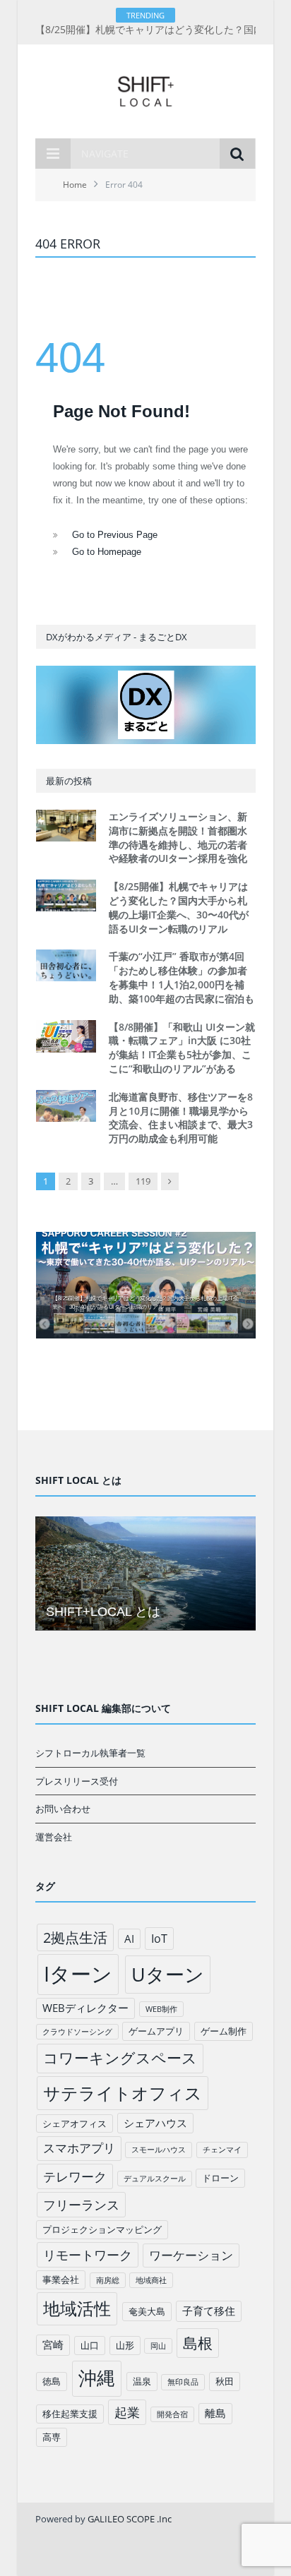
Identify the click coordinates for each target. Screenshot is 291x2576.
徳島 (52, 2381)
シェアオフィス (75, 2123)
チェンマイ (222, 2150)
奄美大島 (147, 2311)
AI (129, 1939)
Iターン (78, 1974)
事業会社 (61, 2280)
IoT (159, 1939)
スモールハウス (159, 2150)
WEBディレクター (85, 2008)
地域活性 (77, 2308)
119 (143, 1181)
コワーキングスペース (120, 2058)
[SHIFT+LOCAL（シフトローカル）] (145, 89)
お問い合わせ (63, 1809)
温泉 (142, 2381)
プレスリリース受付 (77, 1781)
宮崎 (53, 2344)
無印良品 (183, 2382)
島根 (198, 2343)
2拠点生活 (75, 1937)
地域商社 (151, 2280)
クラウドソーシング (77, 2032)
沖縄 (97, 2378)
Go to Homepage (107, 552)
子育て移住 (209, 2311)
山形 (125, 2345)
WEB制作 (161, 2009)
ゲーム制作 (224, 2031)
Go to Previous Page (115, 535)
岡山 (158, 2346)
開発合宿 (172, 2414)
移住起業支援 (70, 2414)
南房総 (108, 2280)
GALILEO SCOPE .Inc (130, 2519)
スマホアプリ (79, 2148)
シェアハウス (155, 2123)
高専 (52, 2437)
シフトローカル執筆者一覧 (90, 1753)
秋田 (225, 2381)
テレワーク (75, 2176)
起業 (127, 2412)
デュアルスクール (155, 2179)
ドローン (220, 2178)
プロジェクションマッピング (102, 2229)
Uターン (168, 1974)
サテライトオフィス (123, 2093)
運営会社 (54, 1837)
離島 (215, 2413)
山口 (90, 2345)
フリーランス (81, 2205)
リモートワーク (88, 2255)
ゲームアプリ (156, 2031)
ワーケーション (191, 2255)
